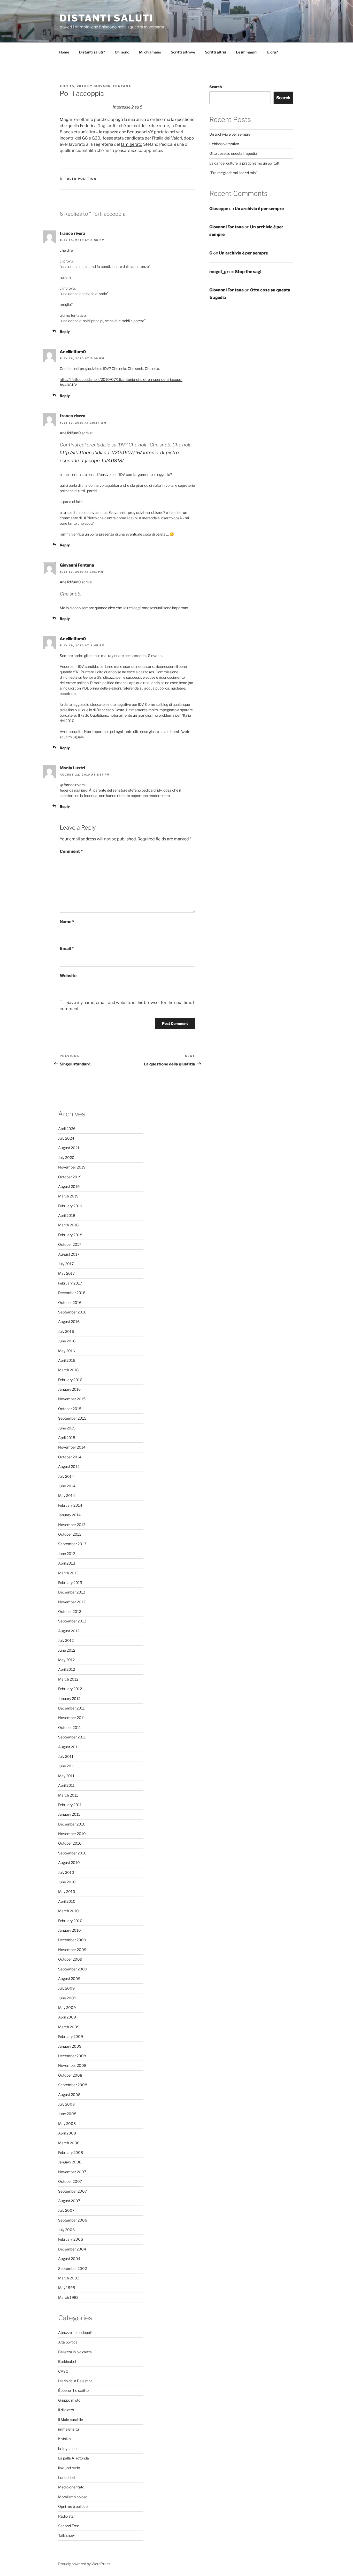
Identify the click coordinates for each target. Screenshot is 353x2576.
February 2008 (71, 2152)
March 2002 (69, 2278)
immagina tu (68, 2429)
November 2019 (72, 1167)
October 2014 (70, 1457)
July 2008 (66, 2104)
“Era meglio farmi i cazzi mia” (233, 173)
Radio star (67, 2516)
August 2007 (69, 2201)
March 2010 (68, 1911)
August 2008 (69, 2095)
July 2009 (66, 1988)
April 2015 (67, 1438)
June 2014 (67, 1486)
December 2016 (72, 1293)
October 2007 (70, 2181)
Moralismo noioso (73, 2497)
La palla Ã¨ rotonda (74, 2458)
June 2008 (67, 2114)
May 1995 (67, 2288)
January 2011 (69, 1814)
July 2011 (66, 1756)
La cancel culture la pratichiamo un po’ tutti (245, 163)
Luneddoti (66, 2477)
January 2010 (70, 1930)
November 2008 (72, 2065)
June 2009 (67, 1998)
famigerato (132, 144)
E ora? (273, 52)
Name (67, 922)
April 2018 (67, 1215)
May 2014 (67, 1495)
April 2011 (66, 1785)
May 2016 (67, 1351)
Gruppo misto (69, 2400)
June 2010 (67, 1882)
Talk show (66, 2535)
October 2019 (70, 1177)
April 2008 (67, 2133)
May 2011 (66, 1776)
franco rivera (74, 785)
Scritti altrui (216, 52)
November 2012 (72, 1602)
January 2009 (70, 2046)
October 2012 (70, 1611)
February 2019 (70, 1206)
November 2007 (72, 2172)
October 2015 (70, 1409)
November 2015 (72, 1399)
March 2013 (68, 1573)
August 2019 (69, 1186)
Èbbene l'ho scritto (73, 2390)
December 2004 (72, 2249)
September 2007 (72, 2191)
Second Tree (69, 2526)
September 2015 (72, 1418)
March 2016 (68, 1370)
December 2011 (71, 1708)
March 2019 (68, 1196)
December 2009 (72, 1940)
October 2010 (70, 1843)
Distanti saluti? (92, 52)
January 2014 (69, 1515)
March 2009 (69, 2027)
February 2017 (70, 1283)
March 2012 (68, 1679)
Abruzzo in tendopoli (75, 2333)
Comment (71, 851)
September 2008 (73, 2085)
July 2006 (66, 2230)
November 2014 (72, 1447)
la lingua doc (68, 2449)
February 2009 (71, 2036)
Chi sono (122, 52)
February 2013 (70, 1583)
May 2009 (67, 2008)
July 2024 (66, 1138)
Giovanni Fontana (112, 86)
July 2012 (66, 1640)
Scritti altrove (183, 52)
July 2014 (66, 1476)
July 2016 (66, 1331)
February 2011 (70, 1805)
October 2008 (70, 2075)
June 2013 (67, 1554)
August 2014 (69, 1467)
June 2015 (67, 1428)
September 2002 (72, 2268)
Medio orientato (71, 2487)
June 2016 (67, 1341)
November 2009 (72, 1950)
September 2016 (72, 1312)
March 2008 (69, 2143)
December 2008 (72, 2056)
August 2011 (69, 1747)
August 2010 (69, 1863)
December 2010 (72, 1824)
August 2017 (69, 1254)
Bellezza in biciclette (75, 2352)
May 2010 (67, 1892)
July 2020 (66, 1158)
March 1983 (68, 2297)
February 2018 (70, 1235)
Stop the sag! (248, 272)
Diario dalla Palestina (75, 2381)
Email (67, 949)
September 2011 (72, 1737)
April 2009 (67, 2017)
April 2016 (67, 1360)
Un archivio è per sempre (230, 134)
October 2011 (70, 1727)
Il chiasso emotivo (224, 144)
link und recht (69, 2468)
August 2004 (69, 2259)
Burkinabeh (68, 2361)
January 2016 (69, 1389)
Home (64, 52)
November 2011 (72, 1718)
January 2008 (70, 2162)
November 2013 (72, 1525)
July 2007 (66, 2210)
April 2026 (67, 1129)
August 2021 (69, 1148)
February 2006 (71, 2239)
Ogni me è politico (73, 2506)
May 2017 (66, 1273)
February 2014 (70, 1505)
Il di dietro (66, 2410)
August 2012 (69, 1631)
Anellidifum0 (73, 352)
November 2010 (72, 1834)
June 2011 (67, 1766)
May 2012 (66, 1660)
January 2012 (69, 1699)
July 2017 (66, 1264)
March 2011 (68, 1795)
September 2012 (72, 1621)
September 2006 (73, 2220)
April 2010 (67, 1901)
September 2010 (72, 1853)
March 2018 (68, 1225)
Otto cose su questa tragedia (233, 153)
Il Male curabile (71, 2420)
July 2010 (66, 1872)
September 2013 (72, 1544)
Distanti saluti (107, 18)
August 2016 (69, 1322)
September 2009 (73, 1969)
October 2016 (70, 1302)
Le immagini (247, 52)
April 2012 (67, 1669)
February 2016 (70, 1380)
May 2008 (67, 2124)
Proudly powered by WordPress (84, 2564)
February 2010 (70, 1921)
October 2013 (70, 1534)
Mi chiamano (150, 52)
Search (216, 87)
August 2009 (69, 1979)
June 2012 (67, 1650)
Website (68, 976)
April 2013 (67, 1563)
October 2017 (70, 1244)
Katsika (64, 2439)
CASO (63, 2371)
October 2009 (70, 1959)
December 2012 (72, 1592)
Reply (65, 332)
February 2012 (70, 1689)
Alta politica (82, 179)
